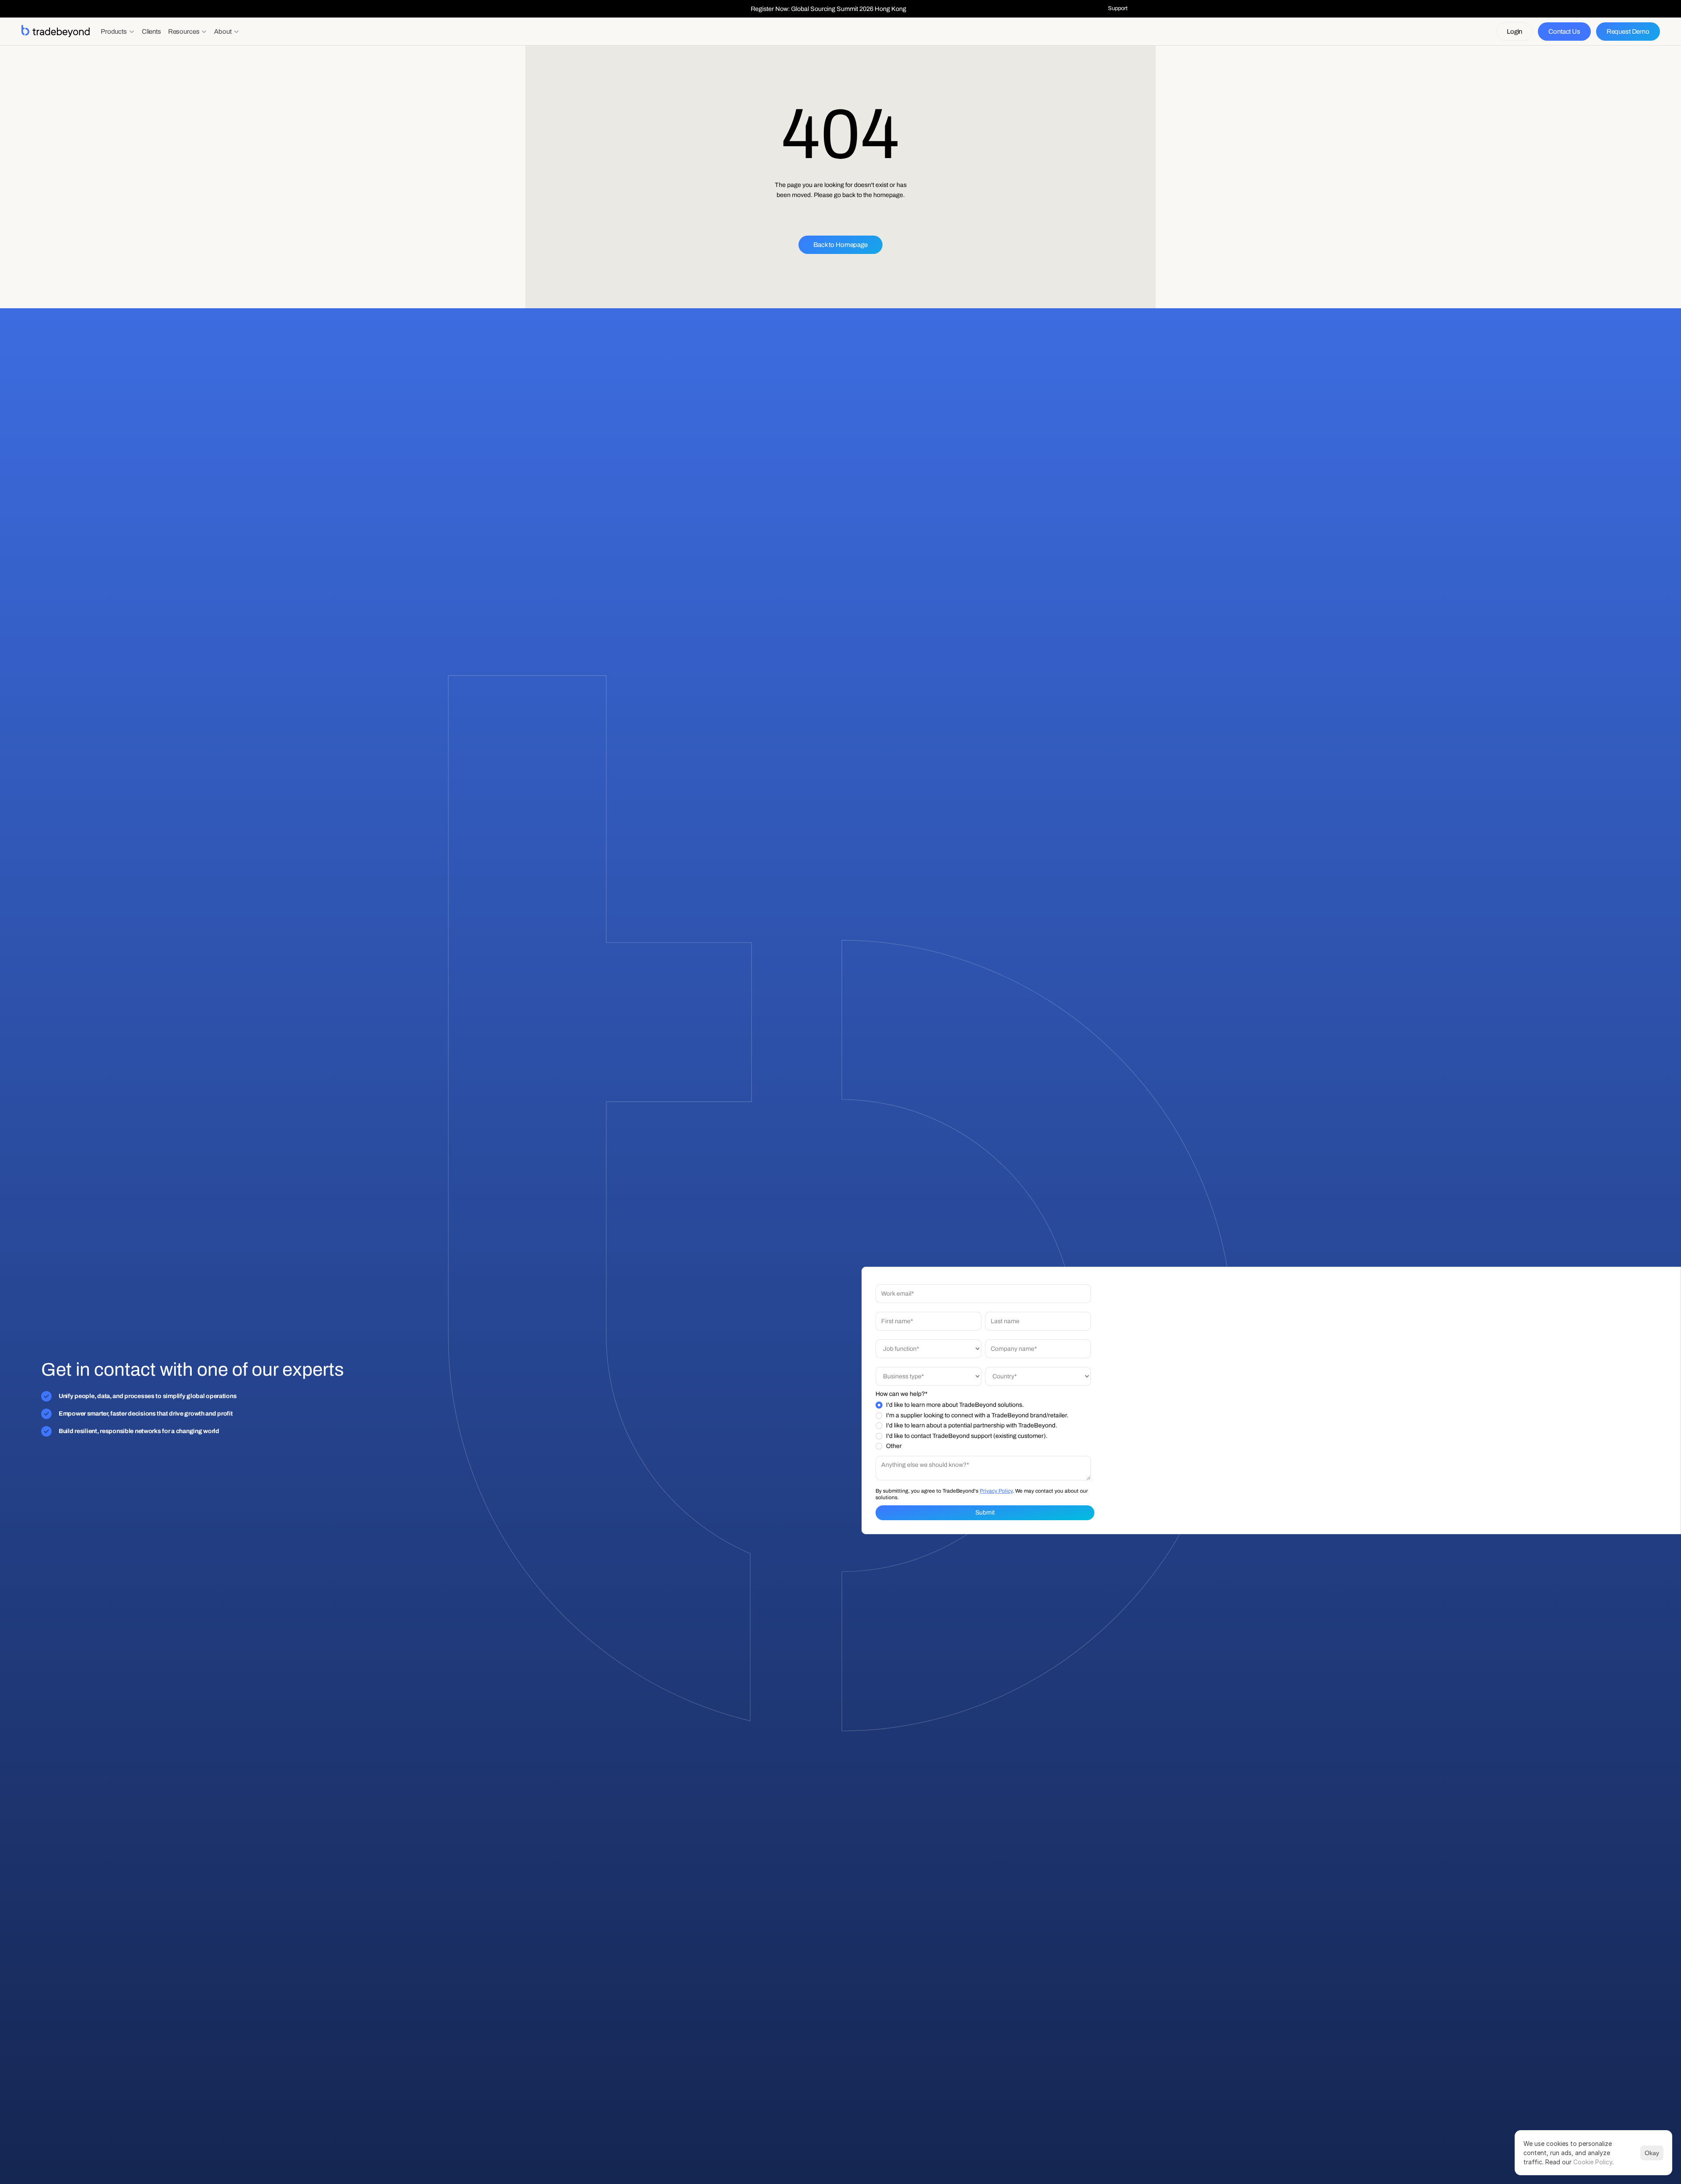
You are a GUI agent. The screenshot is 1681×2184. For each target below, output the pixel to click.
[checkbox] (983, 1426)
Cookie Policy (1593, 2162)
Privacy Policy (996, 1490)
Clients (151, 32)
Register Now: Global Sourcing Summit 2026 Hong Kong (828, 9)
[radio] (983, 1405)
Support (1118, 8)
